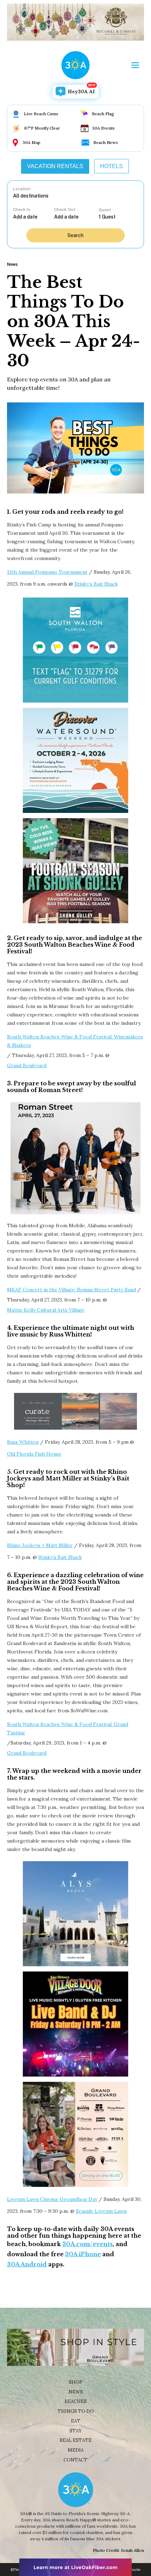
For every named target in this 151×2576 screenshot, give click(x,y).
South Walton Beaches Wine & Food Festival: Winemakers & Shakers (75, 1041)
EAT (76, 2421)
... (34, 217)
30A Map (31, 142)
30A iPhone (83, 2254)
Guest (105, 210)
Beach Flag (103, 114)
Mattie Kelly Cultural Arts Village (46, 1310)
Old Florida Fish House (34, 1454)
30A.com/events (87, 2244)
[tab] (55, 166)
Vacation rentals (55, 166)
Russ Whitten (23, 1442)
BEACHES (76, 2401)
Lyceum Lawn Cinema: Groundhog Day (52, 2199)
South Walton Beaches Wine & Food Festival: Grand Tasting (68, 1728)
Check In (22, 209)
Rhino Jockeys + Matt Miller (40, 1545)
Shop (76, 2382)
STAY (76, 2431)
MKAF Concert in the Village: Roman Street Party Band (71, 1290)
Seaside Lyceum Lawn (101, 2211)
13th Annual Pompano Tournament (47, 572)
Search (75, 235)
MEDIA (76, 2450)
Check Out (65, 209)
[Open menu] (135, 65)
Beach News (106, 142)
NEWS (76, 2392)
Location (22, 189)
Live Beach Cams (41, 114)
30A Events (103, 128)
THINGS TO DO (76, 2411)
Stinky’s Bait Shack (96, 584)
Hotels (111, 166)
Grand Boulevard (27, 1065)
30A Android (27, 2264)
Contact (75, 2460)
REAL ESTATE (76, 2440)
